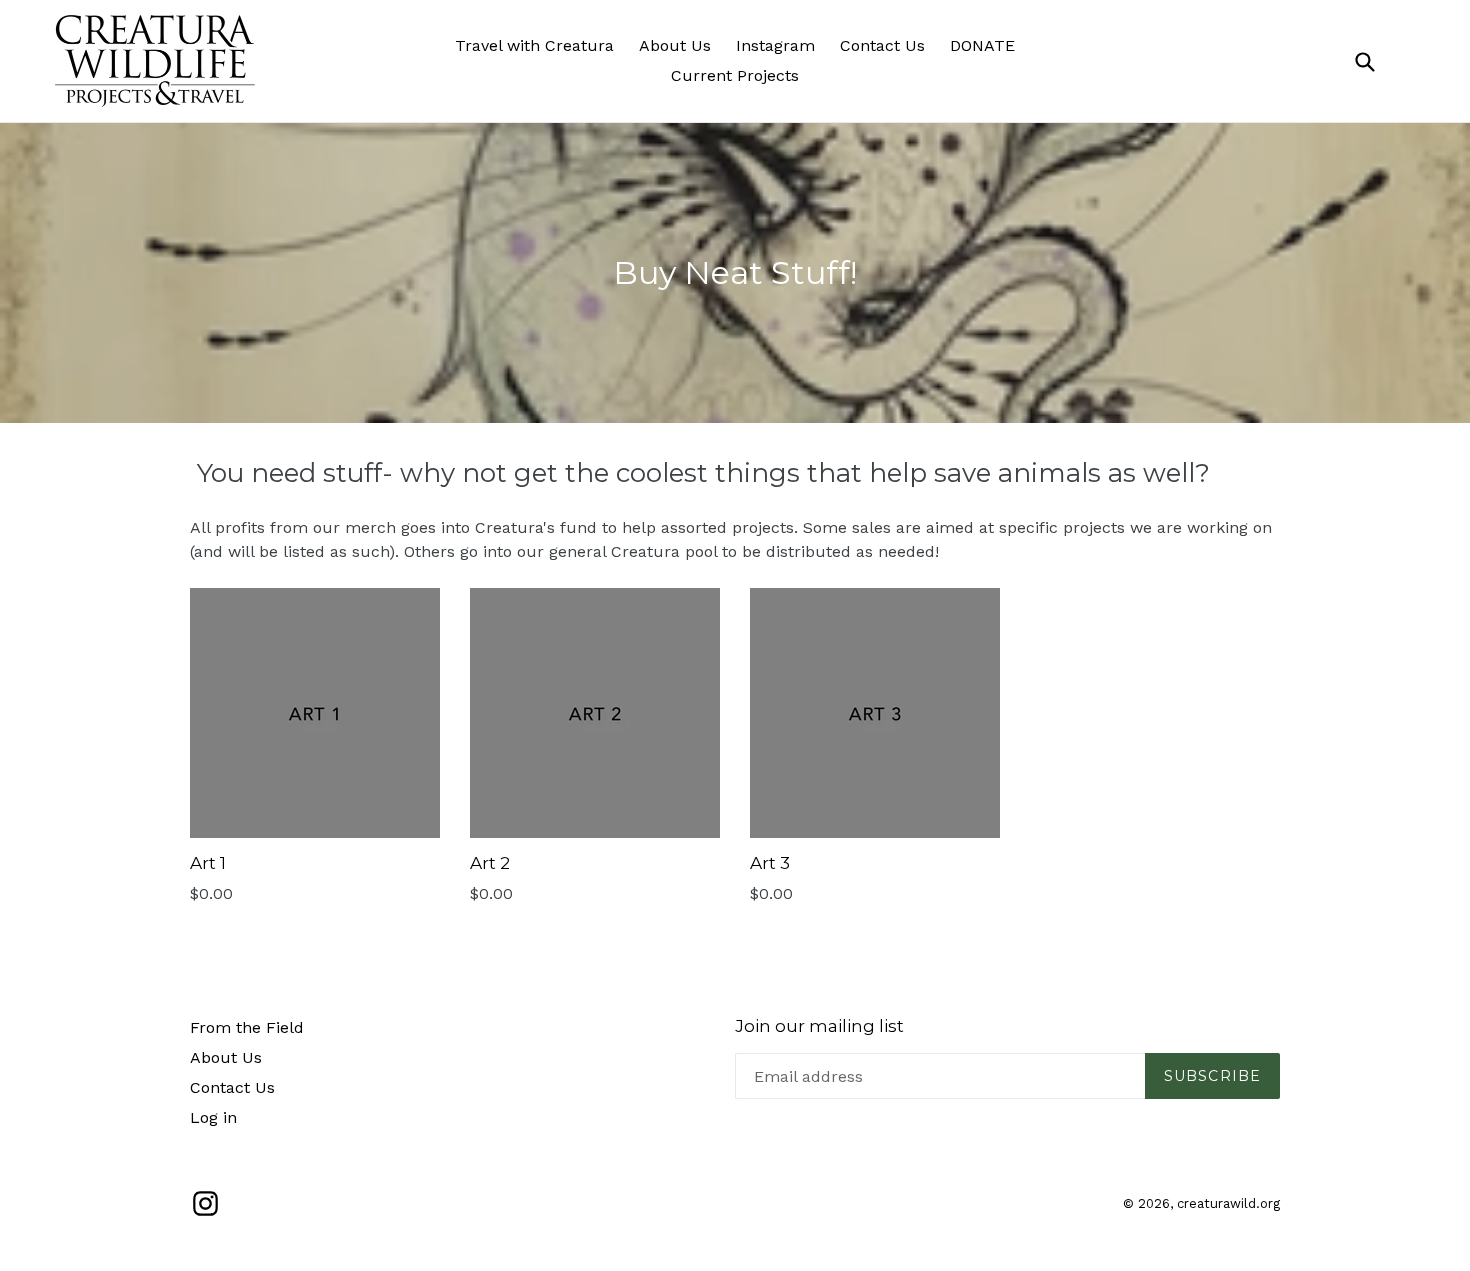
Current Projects (735, 75)
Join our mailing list (819, 1026)
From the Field (247, 1027)
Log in (213, 1117)
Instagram (775, 45)
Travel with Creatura (534, 45)
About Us (675, 45)
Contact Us (882, 45)
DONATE (982, 45)
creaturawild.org (1228, 1203)
